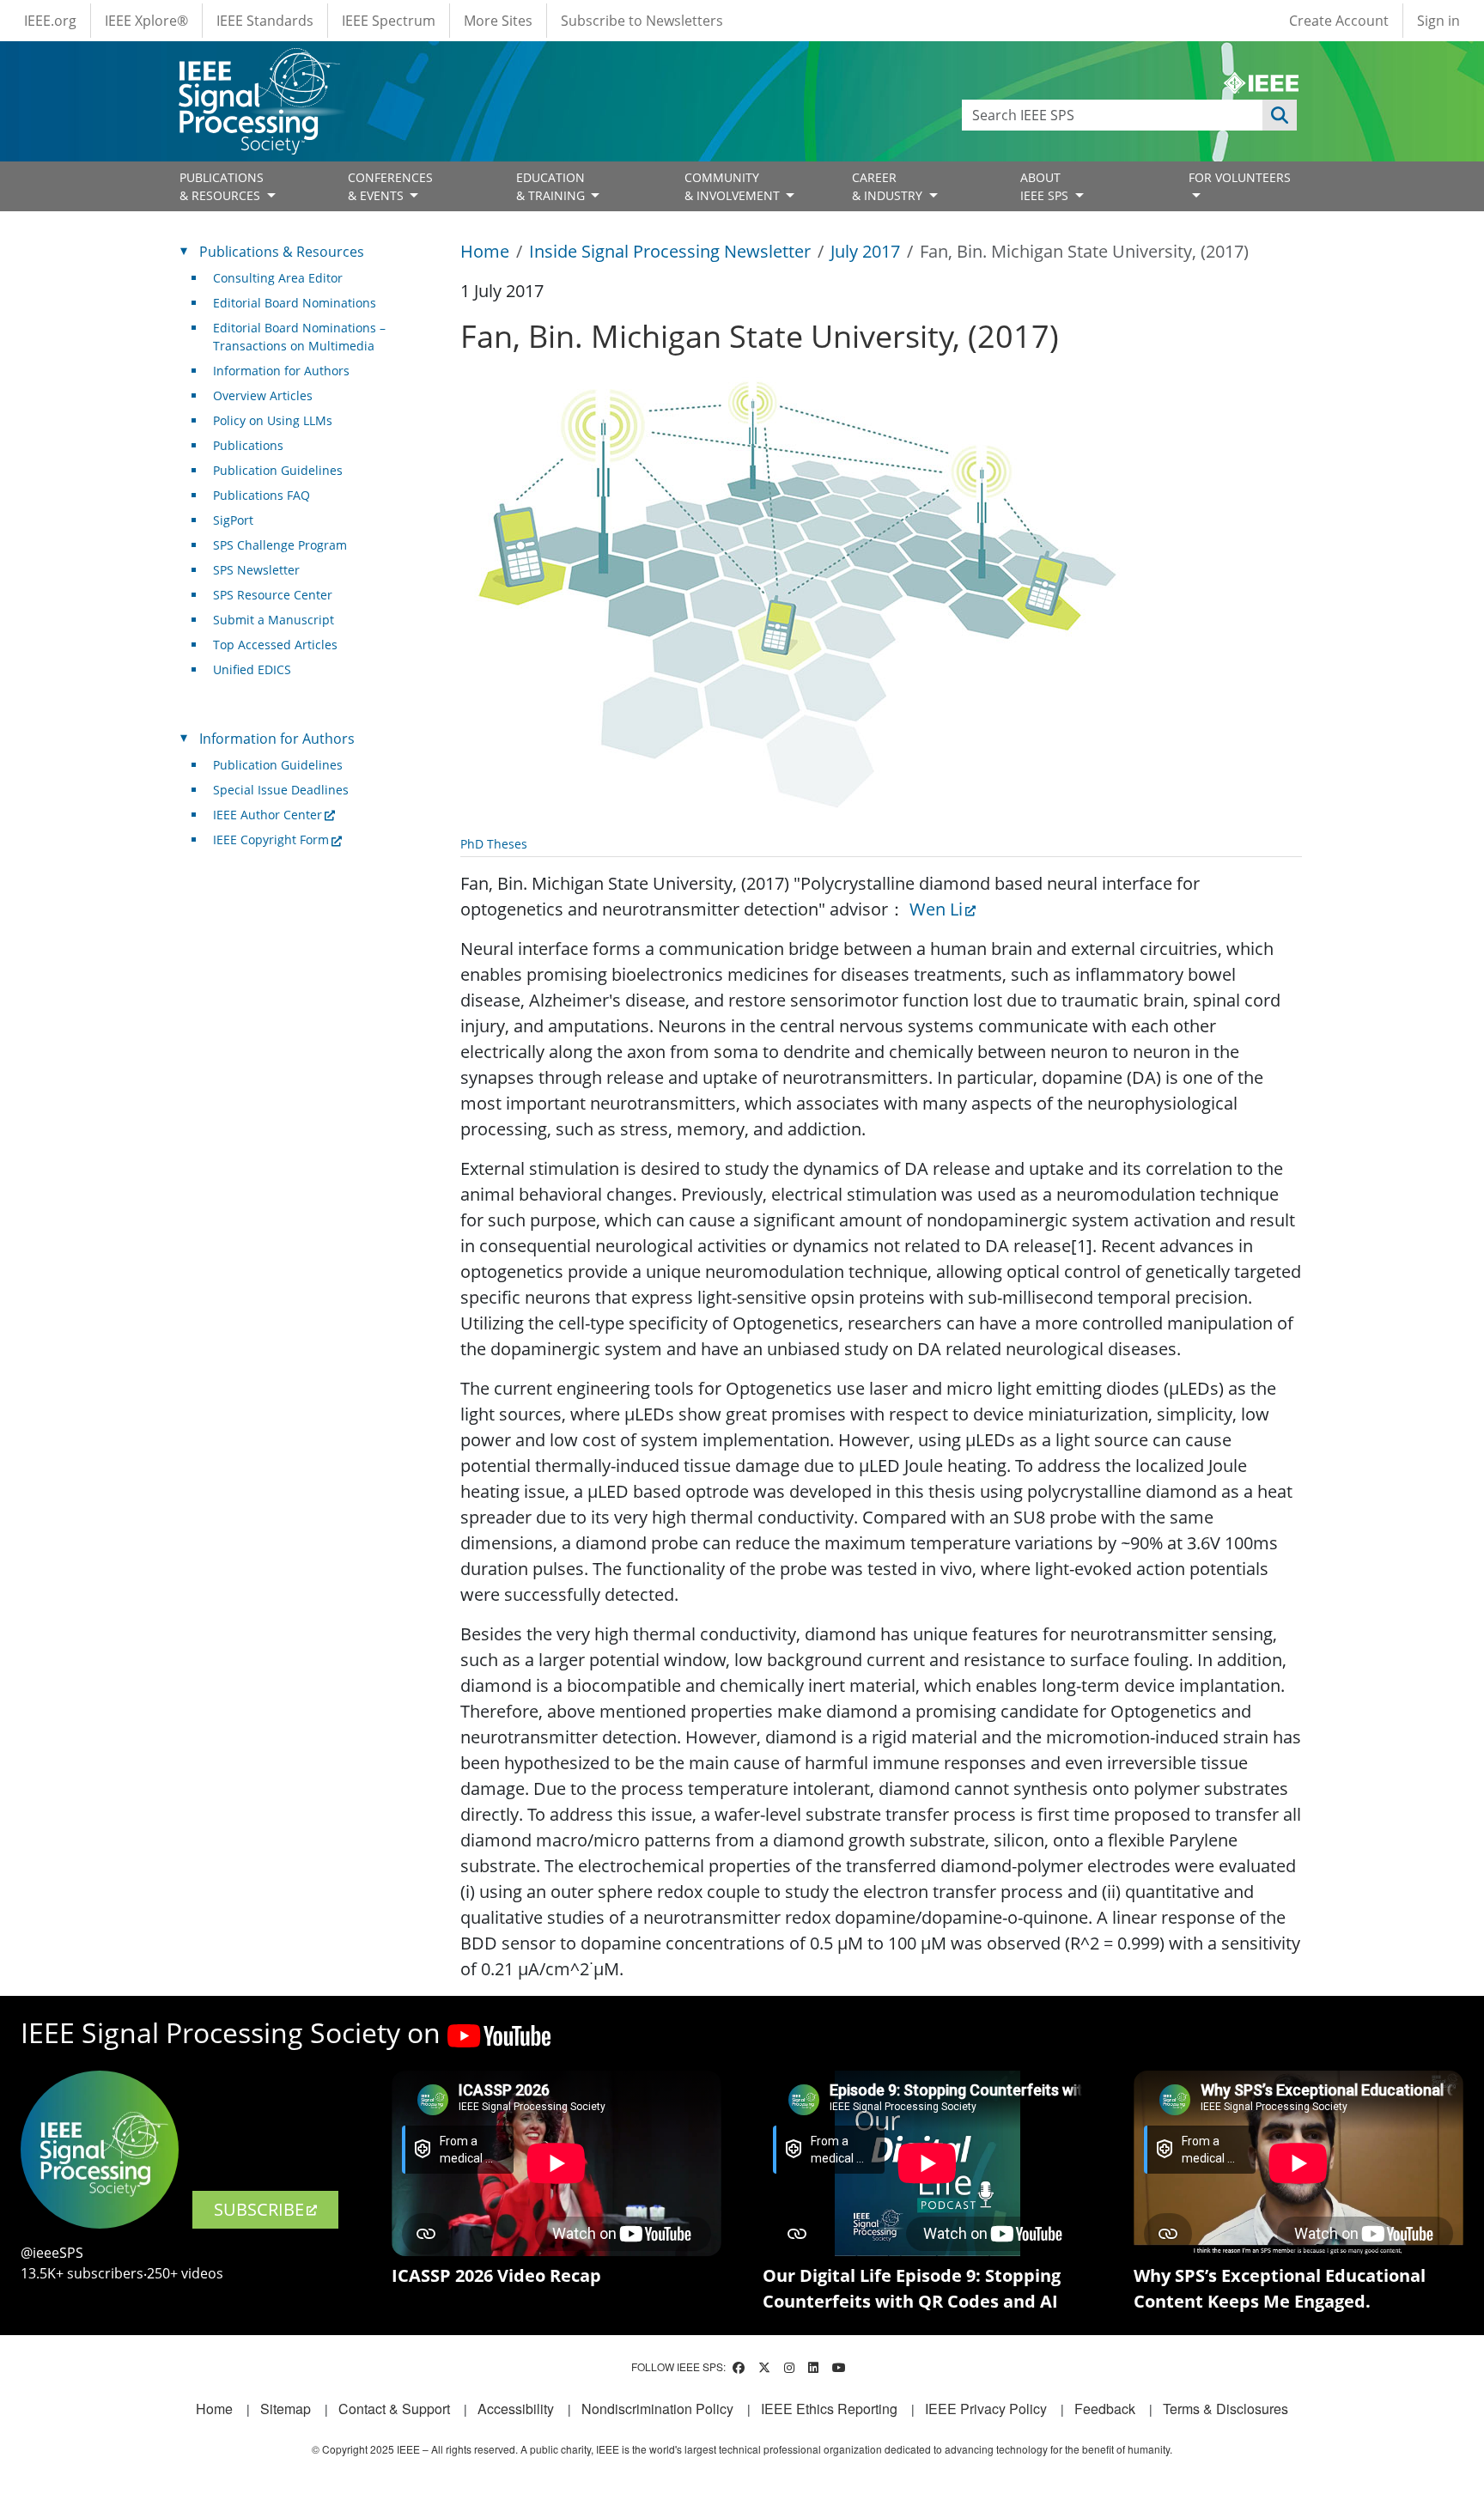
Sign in (1438, 21)
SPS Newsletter (256, 570)
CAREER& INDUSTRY (889, 186)
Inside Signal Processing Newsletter (670, 251)
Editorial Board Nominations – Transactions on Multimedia (299, 337)
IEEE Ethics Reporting (829, 2409)
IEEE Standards (265, 21)
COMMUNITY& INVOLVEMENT (734, 186)
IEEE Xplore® (146, 21)
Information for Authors (281, 371)
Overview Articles (263, 395)
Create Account (1339, 21)
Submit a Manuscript (274, 620)
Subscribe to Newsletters (642, 21)
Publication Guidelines (278, 470)
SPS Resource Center (273, 595)
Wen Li (936, 909)
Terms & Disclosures (1226, 2409)
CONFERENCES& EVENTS (390, 186)
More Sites (498, 21)
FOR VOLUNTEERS (1240, 177)
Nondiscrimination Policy (657, 2409)
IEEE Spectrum (389, 21)
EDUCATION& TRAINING (552, 186)
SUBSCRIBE (259, 2209)
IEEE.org (50, 21)
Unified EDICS (252, 669)
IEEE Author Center (268, 815)
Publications (248, 445)
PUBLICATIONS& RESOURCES (222, 186)
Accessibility (516, 2409)
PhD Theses (494, 844)
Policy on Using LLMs (273, 420)
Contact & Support (394, 2409)
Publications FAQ (262, 495)
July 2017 (865, 251)
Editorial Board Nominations (295, 303)
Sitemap (286, 2409)
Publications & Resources (282, 252)
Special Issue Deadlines (281, 790)
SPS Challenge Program (280, 545)
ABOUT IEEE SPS (1046, 186)
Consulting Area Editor (278, 278)
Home (485, 251)
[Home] (258, 64)
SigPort (233, 520)
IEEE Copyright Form (271, 839)
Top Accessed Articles (275, 645)
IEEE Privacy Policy (986, 2409)
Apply (1280, 115)
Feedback (1105, 2409)
